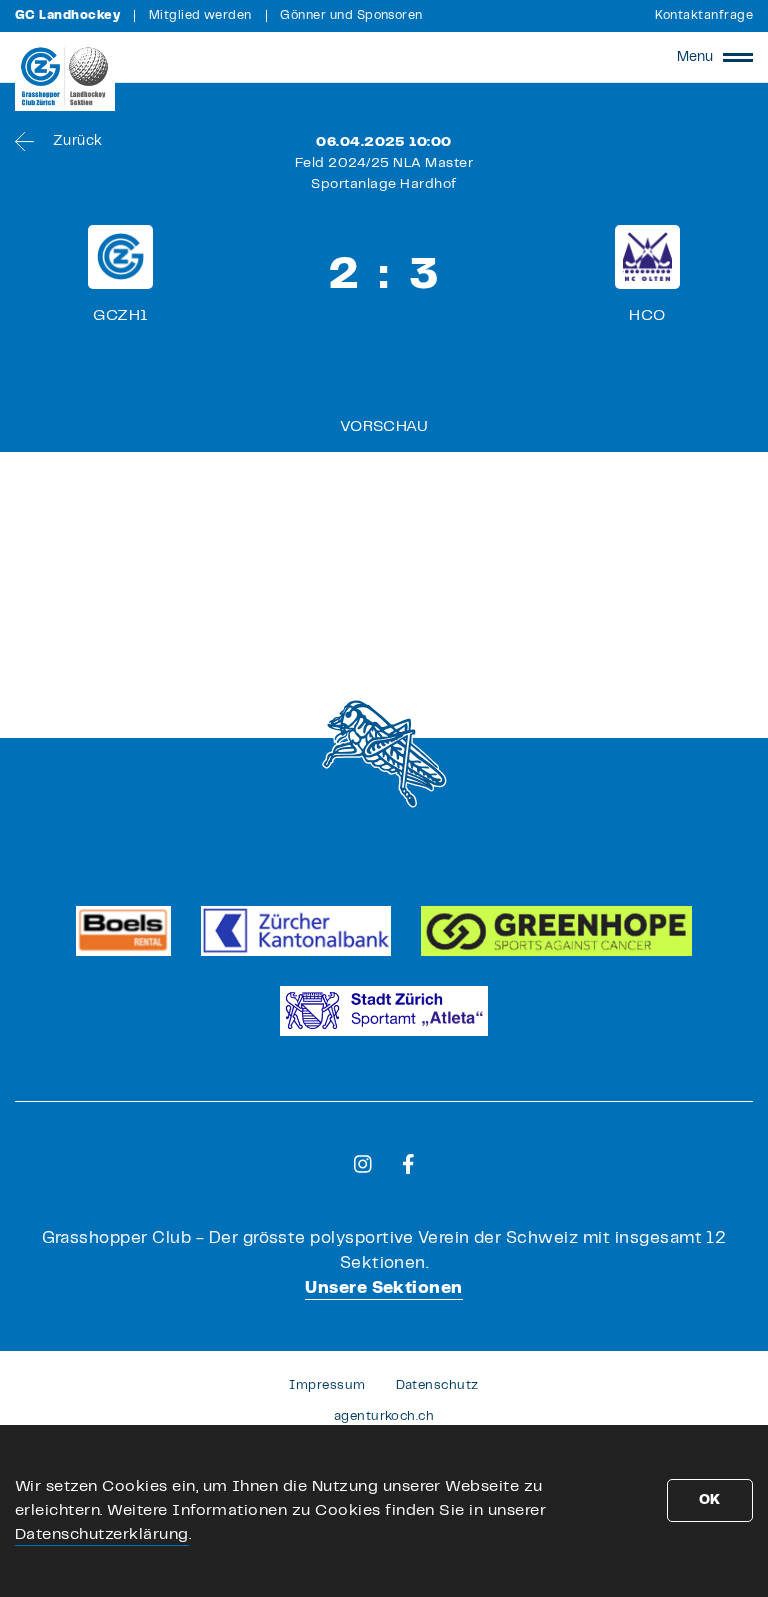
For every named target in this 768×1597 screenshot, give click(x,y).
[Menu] (738, 57)
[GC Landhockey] (65, 76)
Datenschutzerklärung (102, 1534)
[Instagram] (363, 1164)
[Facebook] (408, 1164)
